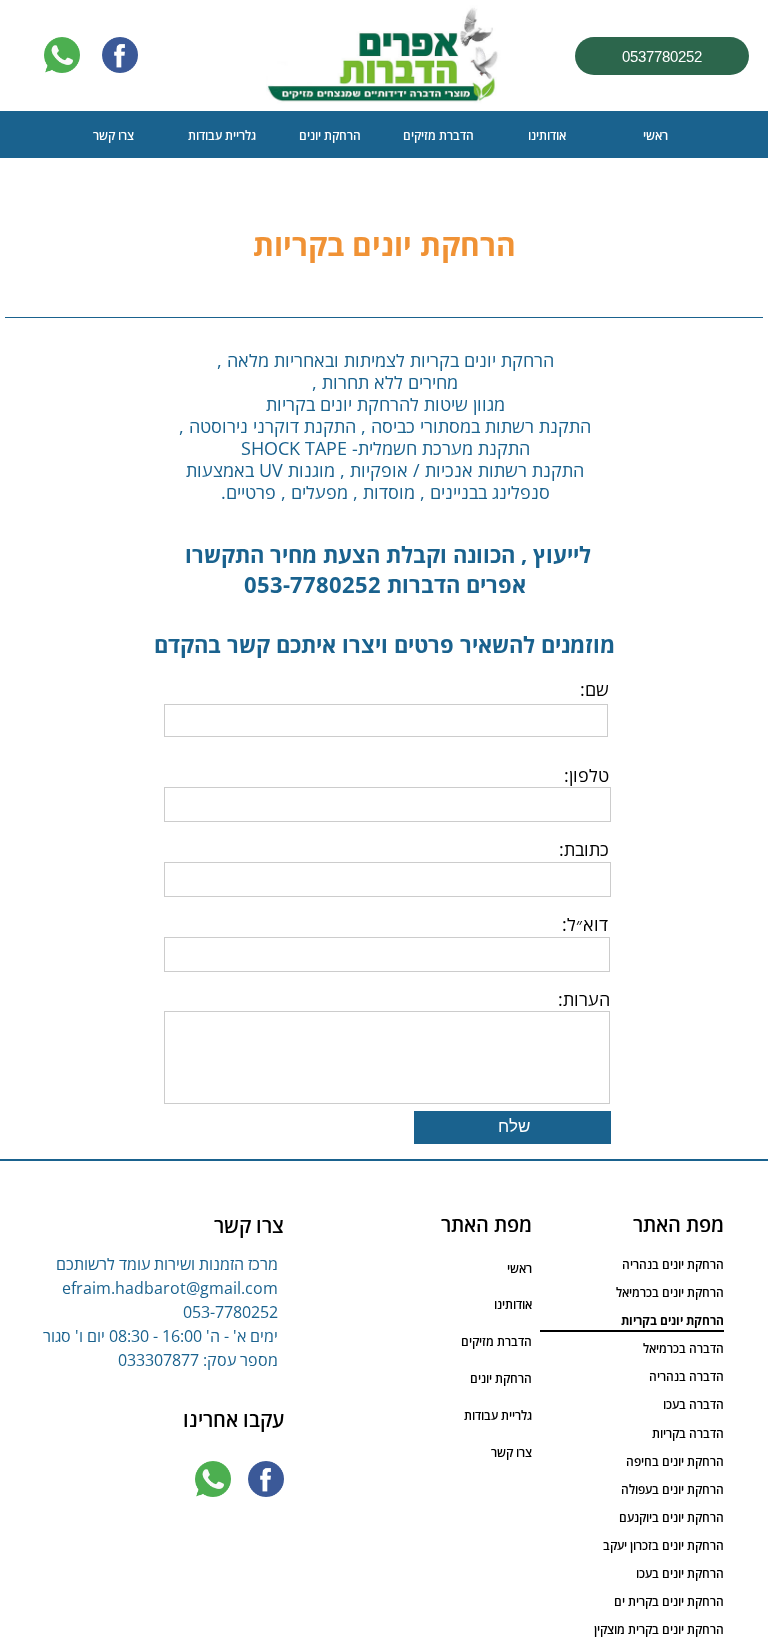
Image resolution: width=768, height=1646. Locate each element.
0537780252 (662, 56)
